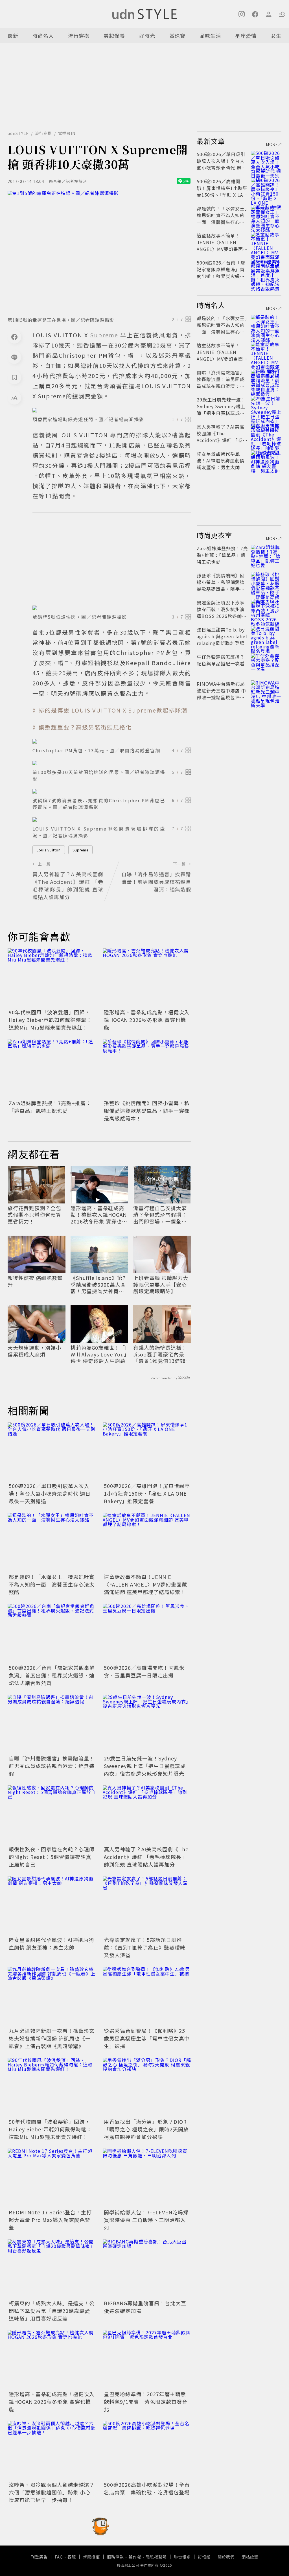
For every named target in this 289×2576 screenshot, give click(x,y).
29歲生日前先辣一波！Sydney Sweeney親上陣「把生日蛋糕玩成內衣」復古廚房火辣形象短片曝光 (145, 1766)
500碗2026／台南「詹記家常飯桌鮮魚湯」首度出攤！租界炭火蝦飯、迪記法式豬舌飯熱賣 (52, 1675)
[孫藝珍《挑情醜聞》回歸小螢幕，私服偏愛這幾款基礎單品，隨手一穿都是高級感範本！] (147, 1069)
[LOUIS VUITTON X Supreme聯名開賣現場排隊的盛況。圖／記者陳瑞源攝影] (112, 820)
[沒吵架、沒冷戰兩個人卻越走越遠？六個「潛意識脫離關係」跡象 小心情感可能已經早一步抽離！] (52, 2451)
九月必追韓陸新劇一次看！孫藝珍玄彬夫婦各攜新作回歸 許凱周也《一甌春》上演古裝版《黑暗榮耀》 (52, 2038)
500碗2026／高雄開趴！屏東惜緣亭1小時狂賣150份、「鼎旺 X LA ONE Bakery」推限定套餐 (147, 1493)
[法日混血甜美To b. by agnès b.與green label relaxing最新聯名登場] (266, 636)
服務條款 (115, 2557)
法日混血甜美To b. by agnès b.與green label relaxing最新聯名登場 (222, 636)
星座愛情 (246, 36)
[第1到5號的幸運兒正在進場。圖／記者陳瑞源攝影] (99, 252)
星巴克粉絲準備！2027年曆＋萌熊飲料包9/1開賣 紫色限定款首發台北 (146, 2402)
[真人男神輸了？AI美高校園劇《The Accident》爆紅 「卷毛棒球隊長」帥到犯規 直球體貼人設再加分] (147, 1815)
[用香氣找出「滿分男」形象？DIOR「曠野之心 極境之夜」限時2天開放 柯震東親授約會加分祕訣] (147, 2087)
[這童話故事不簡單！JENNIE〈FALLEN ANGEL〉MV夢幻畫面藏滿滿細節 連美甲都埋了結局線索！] (147, 1542)
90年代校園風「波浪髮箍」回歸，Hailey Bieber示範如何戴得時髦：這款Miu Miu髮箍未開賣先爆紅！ (50, 1020)
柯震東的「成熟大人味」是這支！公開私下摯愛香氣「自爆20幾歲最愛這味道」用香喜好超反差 (52, 2311)
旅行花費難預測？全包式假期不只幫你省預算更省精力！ (34, 1215)
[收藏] (14, 377)
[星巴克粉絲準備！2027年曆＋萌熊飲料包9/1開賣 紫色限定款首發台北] (147, 2360)
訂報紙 (204, 2557)
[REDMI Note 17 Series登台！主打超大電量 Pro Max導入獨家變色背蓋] (52, 2178)
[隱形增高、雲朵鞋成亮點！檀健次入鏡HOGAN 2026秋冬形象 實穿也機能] (147, 978)
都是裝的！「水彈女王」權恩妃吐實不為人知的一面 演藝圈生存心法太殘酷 (52, 1584)
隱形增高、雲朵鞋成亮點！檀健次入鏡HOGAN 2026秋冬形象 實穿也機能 (147, 1020)
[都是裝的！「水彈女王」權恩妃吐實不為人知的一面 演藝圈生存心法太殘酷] (52, 1542)
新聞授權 (91, 2557)
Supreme (80, 850)
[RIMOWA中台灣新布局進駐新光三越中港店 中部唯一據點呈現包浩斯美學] (266, 691)
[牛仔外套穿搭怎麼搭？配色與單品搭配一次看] (266, 663)
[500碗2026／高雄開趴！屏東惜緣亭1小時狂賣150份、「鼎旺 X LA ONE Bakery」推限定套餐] (147, 1452)
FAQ (59, 2557)
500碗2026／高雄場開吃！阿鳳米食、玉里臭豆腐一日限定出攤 (144, 1671)
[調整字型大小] (14, 398)
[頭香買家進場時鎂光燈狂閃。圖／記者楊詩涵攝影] (112, 410)
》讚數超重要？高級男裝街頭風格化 (82, 727)
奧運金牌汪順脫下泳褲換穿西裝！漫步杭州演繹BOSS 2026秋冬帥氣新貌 (222, 613)
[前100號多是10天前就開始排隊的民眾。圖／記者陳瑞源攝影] (112, 763)
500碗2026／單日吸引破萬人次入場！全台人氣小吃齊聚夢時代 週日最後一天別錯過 (50, 1493)
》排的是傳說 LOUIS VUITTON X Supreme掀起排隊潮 (110, 710)
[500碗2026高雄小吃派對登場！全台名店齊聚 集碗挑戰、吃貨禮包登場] (147, 2451)
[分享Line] (14, 357)
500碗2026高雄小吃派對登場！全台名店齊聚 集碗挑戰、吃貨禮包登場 (147, 2488)
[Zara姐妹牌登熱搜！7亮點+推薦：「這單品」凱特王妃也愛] (52, 1069)
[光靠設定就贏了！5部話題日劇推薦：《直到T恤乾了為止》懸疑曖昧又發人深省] (147, 1906)
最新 (13, 36)
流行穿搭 (79, 36)
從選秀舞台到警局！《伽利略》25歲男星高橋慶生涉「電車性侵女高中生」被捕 (147, 2038)
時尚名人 (43, 36)
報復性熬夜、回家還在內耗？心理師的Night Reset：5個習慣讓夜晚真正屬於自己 (52, 1857)
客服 (72, 2557)
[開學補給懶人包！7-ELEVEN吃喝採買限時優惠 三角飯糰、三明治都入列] (147, 2178)
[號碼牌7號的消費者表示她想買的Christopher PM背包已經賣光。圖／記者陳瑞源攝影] (112, 791)
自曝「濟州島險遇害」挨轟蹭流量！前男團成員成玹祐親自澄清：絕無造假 (52, 1766)
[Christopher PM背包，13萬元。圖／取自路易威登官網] (112, 741)
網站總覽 (250, 2557)
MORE (272, 144)
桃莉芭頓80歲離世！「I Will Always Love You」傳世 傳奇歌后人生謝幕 (99, 1354)
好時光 (147, 36)
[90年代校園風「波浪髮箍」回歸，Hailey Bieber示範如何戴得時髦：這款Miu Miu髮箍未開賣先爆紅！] (52, 978)
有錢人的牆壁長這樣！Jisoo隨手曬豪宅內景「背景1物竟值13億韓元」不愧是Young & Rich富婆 (160, 1354)
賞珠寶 (177, 36)
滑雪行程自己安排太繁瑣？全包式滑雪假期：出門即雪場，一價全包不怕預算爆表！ (160, 1215)
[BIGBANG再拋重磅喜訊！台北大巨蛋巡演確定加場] (147, 2269)
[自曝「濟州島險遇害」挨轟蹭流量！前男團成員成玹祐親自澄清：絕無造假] (52, 1724)
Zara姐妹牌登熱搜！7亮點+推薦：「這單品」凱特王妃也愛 (50, 1107)
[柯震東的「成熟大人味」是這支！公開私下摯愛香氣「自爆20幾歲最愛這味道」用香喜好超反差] (52, 2269)
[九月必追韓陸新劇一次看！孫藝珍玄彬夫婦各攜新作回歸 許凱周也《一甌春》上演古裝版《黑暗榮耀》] (52, 1996)
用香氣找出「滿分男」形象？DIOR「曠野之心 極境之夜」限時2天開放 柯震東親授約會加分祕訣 (146, 2129)
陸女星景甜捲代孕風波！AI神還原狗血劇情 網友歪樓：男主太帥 (51, 1944)
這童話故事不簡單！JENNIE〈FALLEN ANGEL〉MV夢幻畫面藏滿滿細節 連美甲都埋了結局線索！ (145, 1584)
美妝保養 (114, 36)
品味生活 (210, 36)
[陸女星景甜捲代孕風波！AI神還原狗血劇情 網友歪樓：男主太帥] (52, 1906)
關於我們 (226, 2557)
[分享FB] (14, 337)
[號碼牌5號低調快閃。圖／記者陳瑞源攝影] (112, 608)
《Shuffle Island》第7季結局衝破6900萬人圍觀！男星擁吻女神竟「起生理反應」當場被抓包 (98, 1284)
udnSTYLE (18, 133)
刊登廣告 (39, 2557)
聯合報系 (182, 2557)
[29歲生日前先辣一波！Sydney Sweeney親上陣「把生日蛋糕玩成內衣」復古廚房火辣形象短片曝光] (147, 1724)
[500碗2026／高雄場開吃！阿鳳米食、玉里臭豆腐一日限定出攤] (147, 1633)
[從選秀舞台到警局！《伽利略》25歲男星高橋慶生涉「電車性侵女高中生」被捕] (147, 1996)
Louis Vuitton (49, 850)
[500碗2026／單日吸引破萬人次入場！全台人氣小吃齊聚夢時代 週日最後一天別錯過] (52, 1452)
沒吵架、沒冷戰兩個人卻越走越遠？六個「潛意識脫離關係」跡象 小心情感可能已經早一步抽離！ (52, 2492)
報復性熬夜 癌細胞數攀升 (35, 1281)
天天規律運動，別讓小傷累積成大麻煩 (34, 1351)
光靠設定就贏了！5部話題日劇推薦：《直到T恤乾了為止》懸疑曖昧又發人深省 (145, 1947)
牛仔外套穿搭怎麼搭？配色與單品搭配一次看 (221, 660)
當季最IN (67, 133)
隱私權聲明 (156, 2557)
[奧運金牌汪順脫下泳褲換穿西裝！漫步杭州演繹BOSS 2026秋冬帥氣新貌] (266, 609)
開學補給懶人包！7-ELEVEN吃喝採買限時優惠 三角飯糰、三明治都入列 (146, 2220)
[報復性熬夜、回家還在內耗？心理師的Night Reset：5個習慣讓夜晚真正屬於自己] (52, 1815)
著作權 (135, 2557)
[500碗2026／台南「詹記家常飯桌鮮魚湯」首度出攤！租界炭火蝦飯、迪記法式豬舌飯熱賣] (52, 1633)
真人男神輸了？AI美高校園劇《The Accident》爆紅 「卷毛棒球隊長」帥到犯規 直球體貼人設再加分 (146, 1857)
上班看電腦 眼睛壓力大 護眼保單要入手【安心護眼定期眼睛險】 (161, 1284)
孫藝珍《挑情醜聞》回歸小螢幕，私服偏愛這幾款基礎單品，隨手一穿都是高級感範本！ (147, 1111)
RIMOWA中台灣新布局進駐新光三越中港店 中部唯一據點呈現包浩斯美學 (221, 694)
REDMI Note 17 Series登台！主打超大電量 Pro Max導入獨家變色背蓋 (50, 2220)
